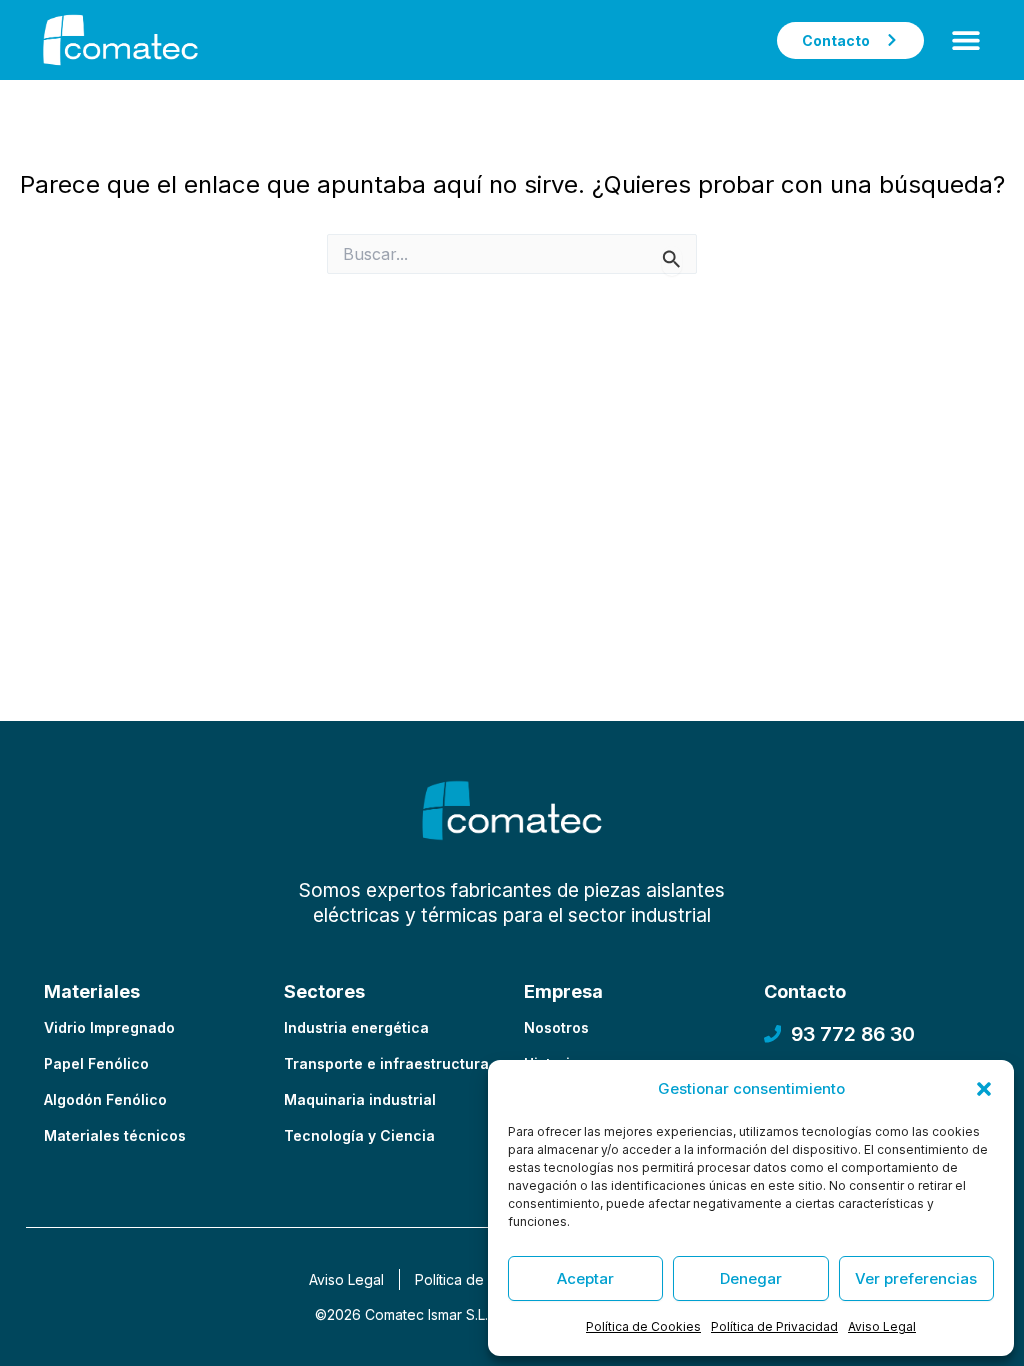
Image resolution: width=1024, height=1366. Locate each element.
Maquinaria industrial (360, 1099)
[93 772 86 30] (773, 1034)
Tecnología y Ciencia (359, 1135)
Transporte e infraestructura (386, 1063)
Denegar (751, 1278)
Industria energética (356, 1027)
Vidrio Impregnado (109, 1027)
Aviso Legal (882, 1326)
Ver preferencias (916, 1278)
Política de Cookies (643, 1326)
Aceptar (585, 1278)
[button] (984, 1089)
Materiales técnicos (115, 1135)
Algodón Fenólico (105, 1099)
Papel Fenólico (96, 1063)
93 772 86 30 (853, 1034)
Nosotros (556, 1027)
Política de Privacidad (774, 1326)
